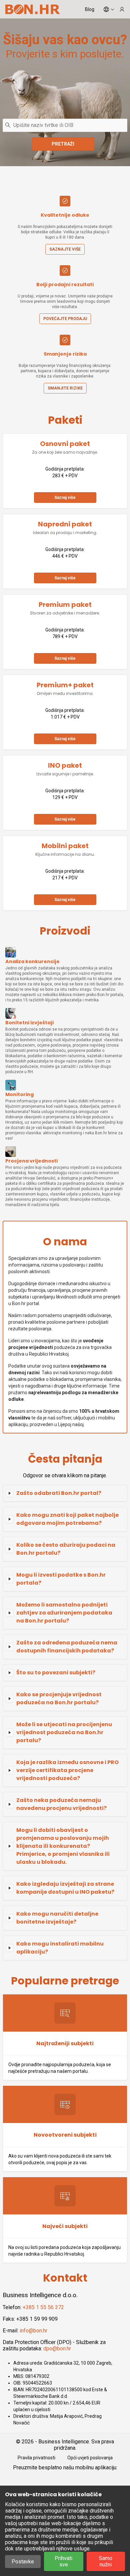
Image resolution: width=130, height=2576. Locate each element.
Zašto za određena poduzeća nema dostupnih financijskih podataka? (67, 1647)
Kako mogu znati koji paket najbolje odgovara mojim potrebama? (67, 1519)
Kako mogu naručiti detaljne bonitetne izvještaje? (57, 1918)
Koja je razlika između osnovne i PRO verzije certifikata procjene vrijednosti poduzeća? (67, 1770)
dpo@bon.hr (57, 2349)
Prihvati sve (63, 2561)
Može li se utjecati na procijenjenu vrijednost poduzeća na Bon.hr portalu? (64, 1732)
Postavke (23, 2562)
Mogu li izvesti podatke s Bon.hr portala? (61, 1579)
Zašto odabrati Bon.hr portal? (59, 1493)
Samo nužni (106, 2561)
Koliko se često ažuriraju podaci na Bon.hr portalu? (66, 1549)
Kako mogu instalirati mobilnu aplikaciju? (60, 1948)
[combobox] (65, 125)
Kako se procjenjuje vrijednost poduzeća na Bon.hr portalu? (59, 1698)
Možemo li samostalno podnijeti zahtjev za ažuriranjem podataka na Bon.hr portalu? (64, 1613)
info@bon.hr (33, 2331)
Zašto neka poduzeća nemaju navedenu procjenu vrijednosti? (61, 1804)
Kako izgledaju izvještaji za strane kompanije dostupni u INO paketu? (65, 1888)
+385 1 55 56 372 (43, 2307)
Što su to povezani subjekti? (56, 1673)
